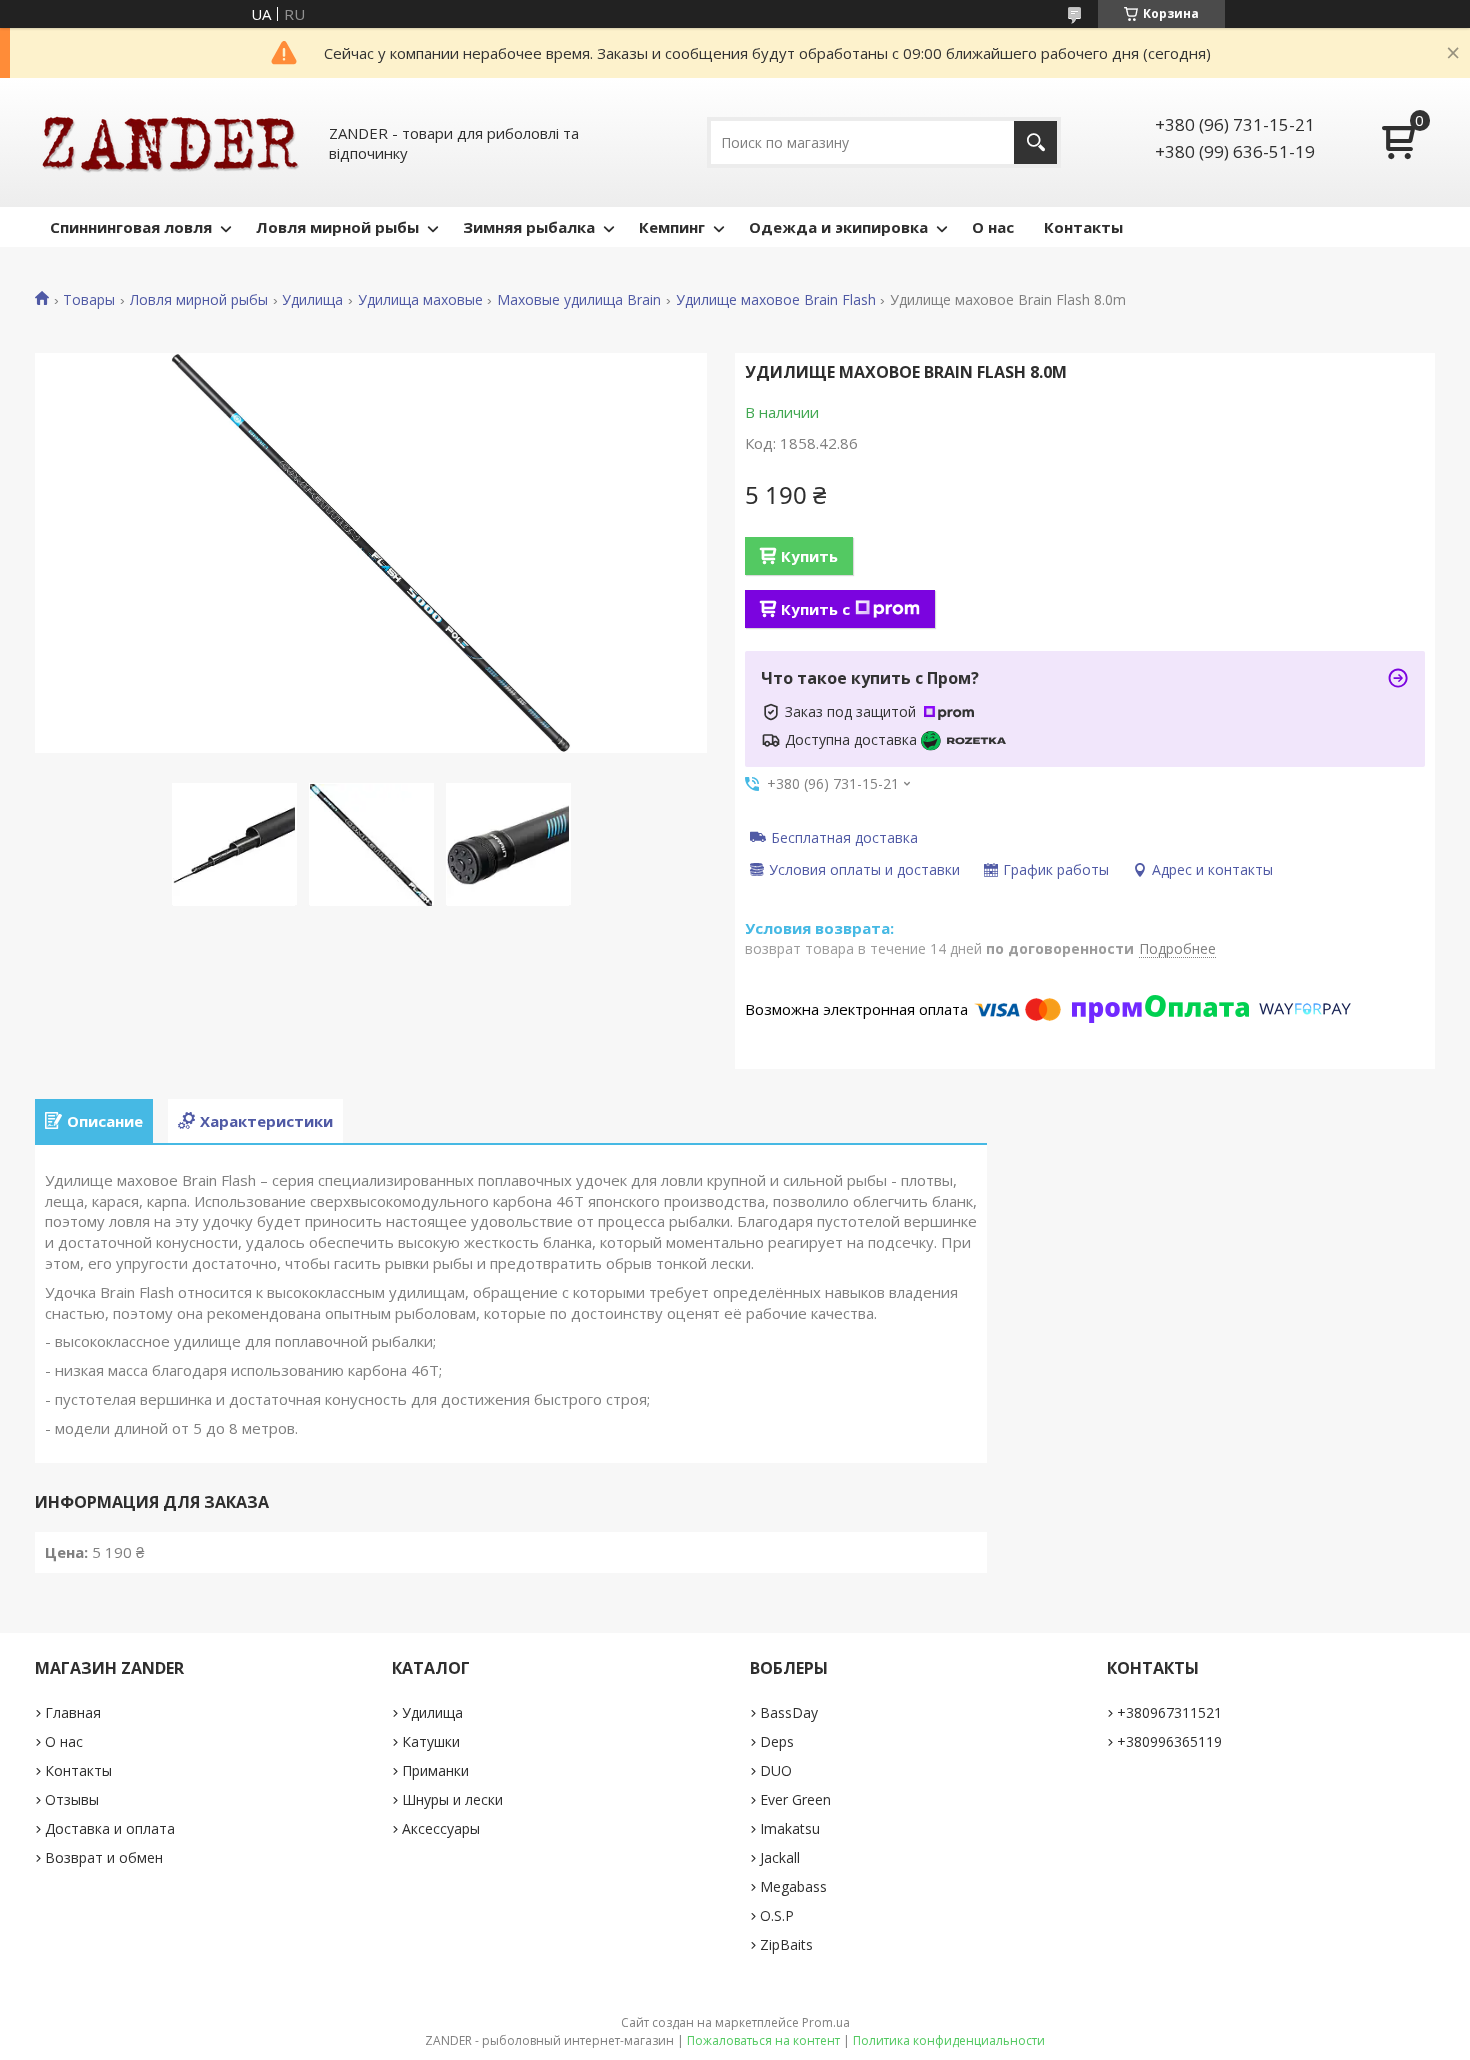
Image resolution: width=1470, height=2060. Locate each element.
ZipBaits (786, 1944)
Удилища (312, 300)
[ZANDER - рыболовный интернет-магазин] (170, 142)
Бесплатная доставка (844, 837)
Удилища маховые (420, 300)
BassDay (789, 1712)
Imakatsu (790, 1828)
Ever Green (795, 1799)
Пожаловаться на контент (763, 2040)
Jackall (780, 1857)
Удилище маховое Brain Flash (776, 300)
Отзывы (72, 1799)
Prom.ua (826, 2022)
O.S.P (777, 1915)
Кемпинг (672, 227)
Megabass (793, 1886)
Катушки (431, 1741)
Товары (89, 300)
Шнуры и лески (452, 1799)
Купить (809, 556)
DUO (776, 1770)
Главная (73, 1712)
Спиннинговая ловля (131, 227)
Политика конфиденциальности (949, 2040)
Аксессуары (441, 1828)
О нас (993, 227)
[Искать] (1035, 142)
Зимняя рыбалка (529, 227)
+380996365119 (1169, 1741)
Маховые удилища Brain (579, 300)
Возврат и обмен (104, 1857)
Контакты (1083, 227)
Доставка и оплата (110, 1828)
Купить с (815, 609)
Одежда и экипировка (838, 227)
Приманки (435, 1770)
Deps (777, 1741)
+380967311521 (1169, 1712)
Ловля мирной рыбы (337, 227)
